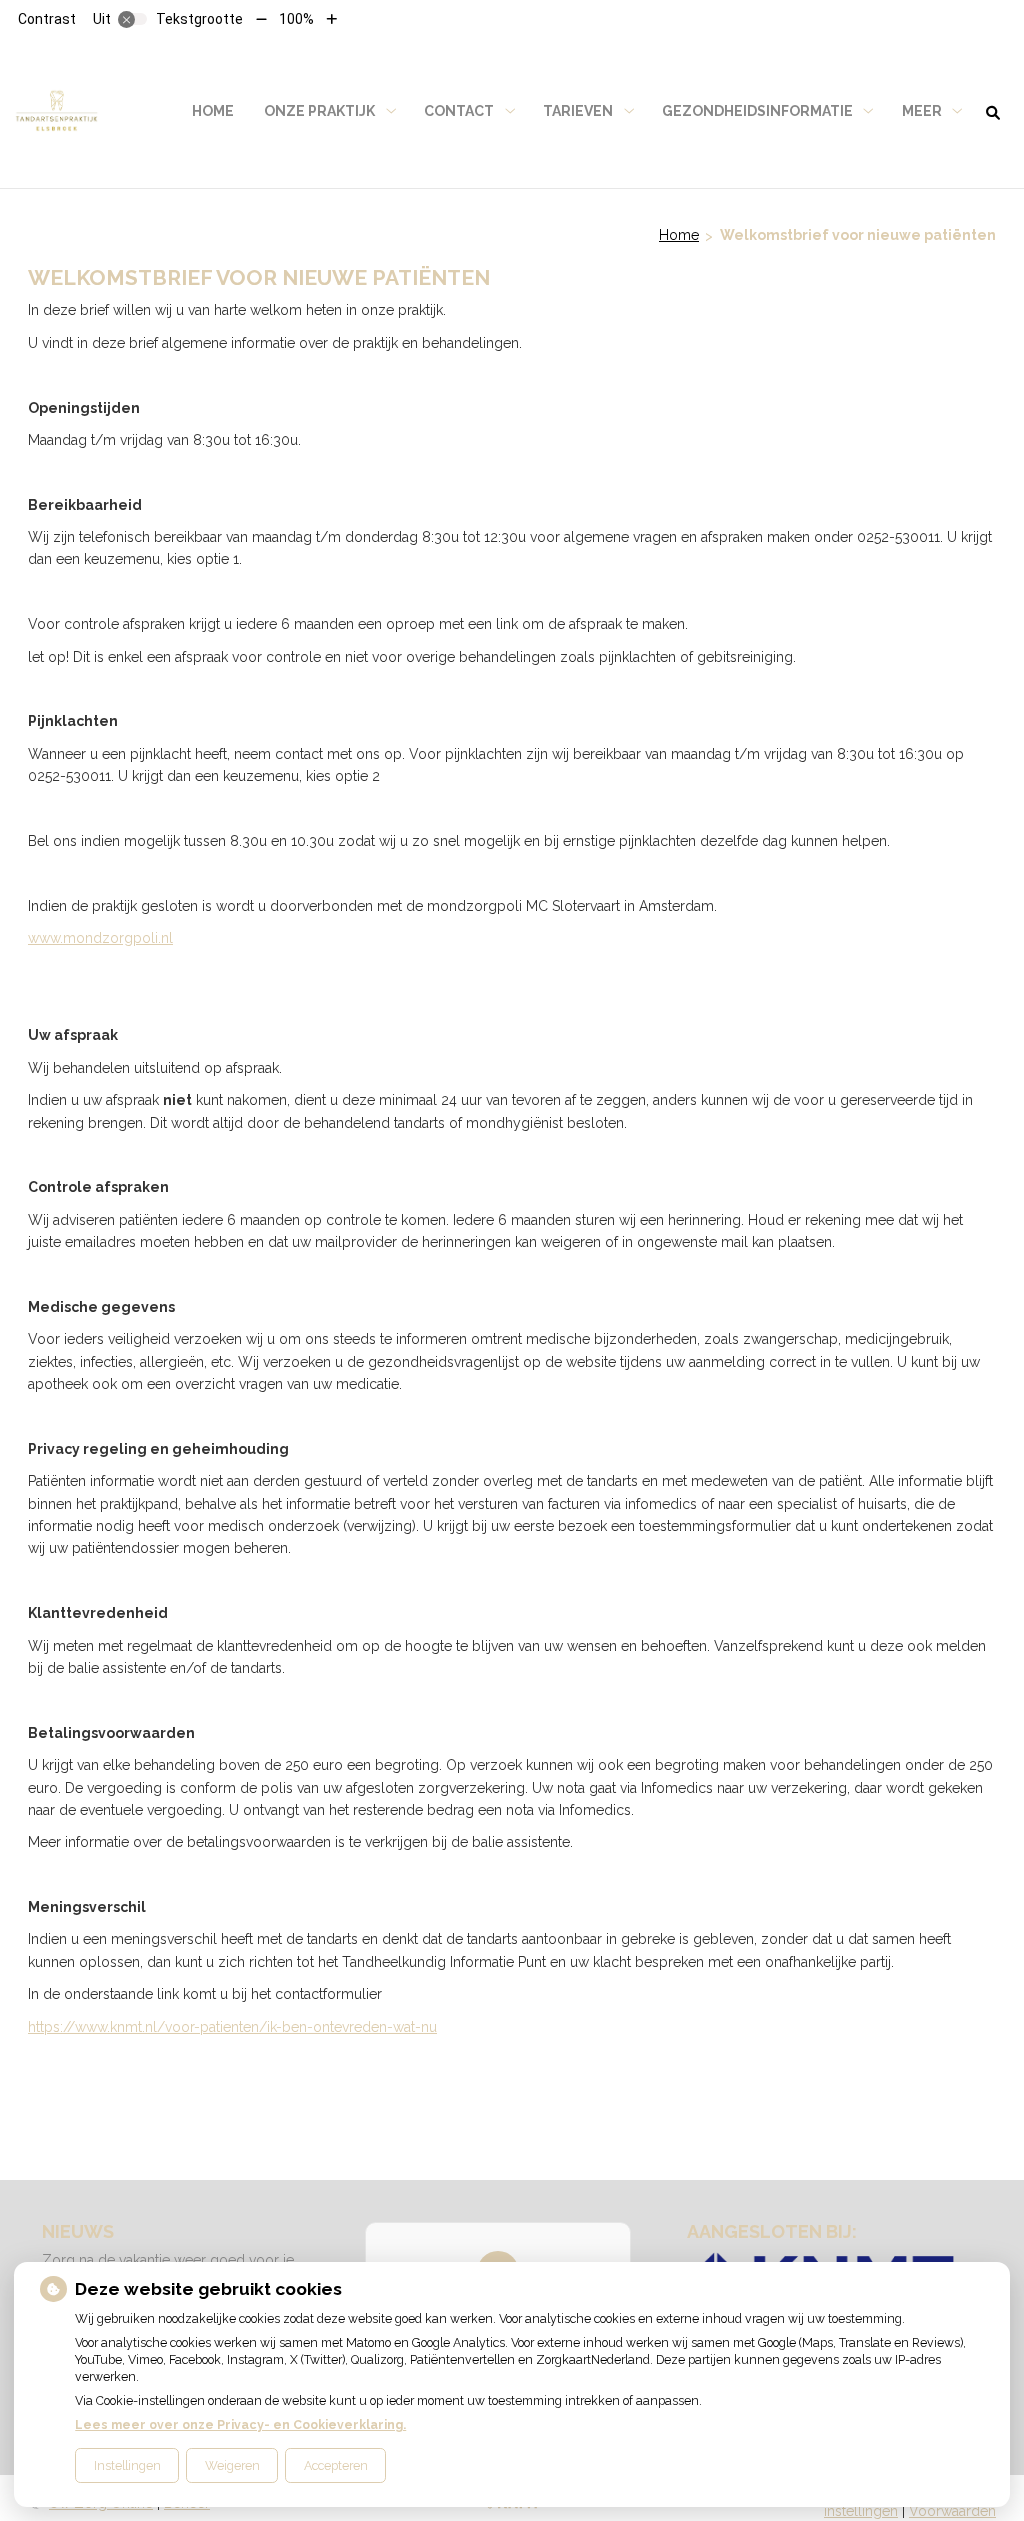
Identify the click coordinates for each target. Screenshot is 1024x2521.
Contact (459, 111)
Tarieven (578, 111)
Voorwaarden (952, 2511)
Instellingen (127, 2465)
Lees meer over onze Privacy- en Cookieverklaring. (240, 2424)
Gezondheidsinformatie (757, 111)
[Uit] (133, 19)
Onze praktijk (319, 111)
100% (296, 19)
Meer (922, 111)
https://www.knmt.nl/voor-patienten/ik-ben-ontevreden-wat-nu (232, 2027)
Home (213, 111)
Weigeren (232, 2465)
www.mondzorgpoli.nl (100, 938)
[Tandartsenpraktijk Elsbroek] (56, 111)
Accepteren (336, 2465)
